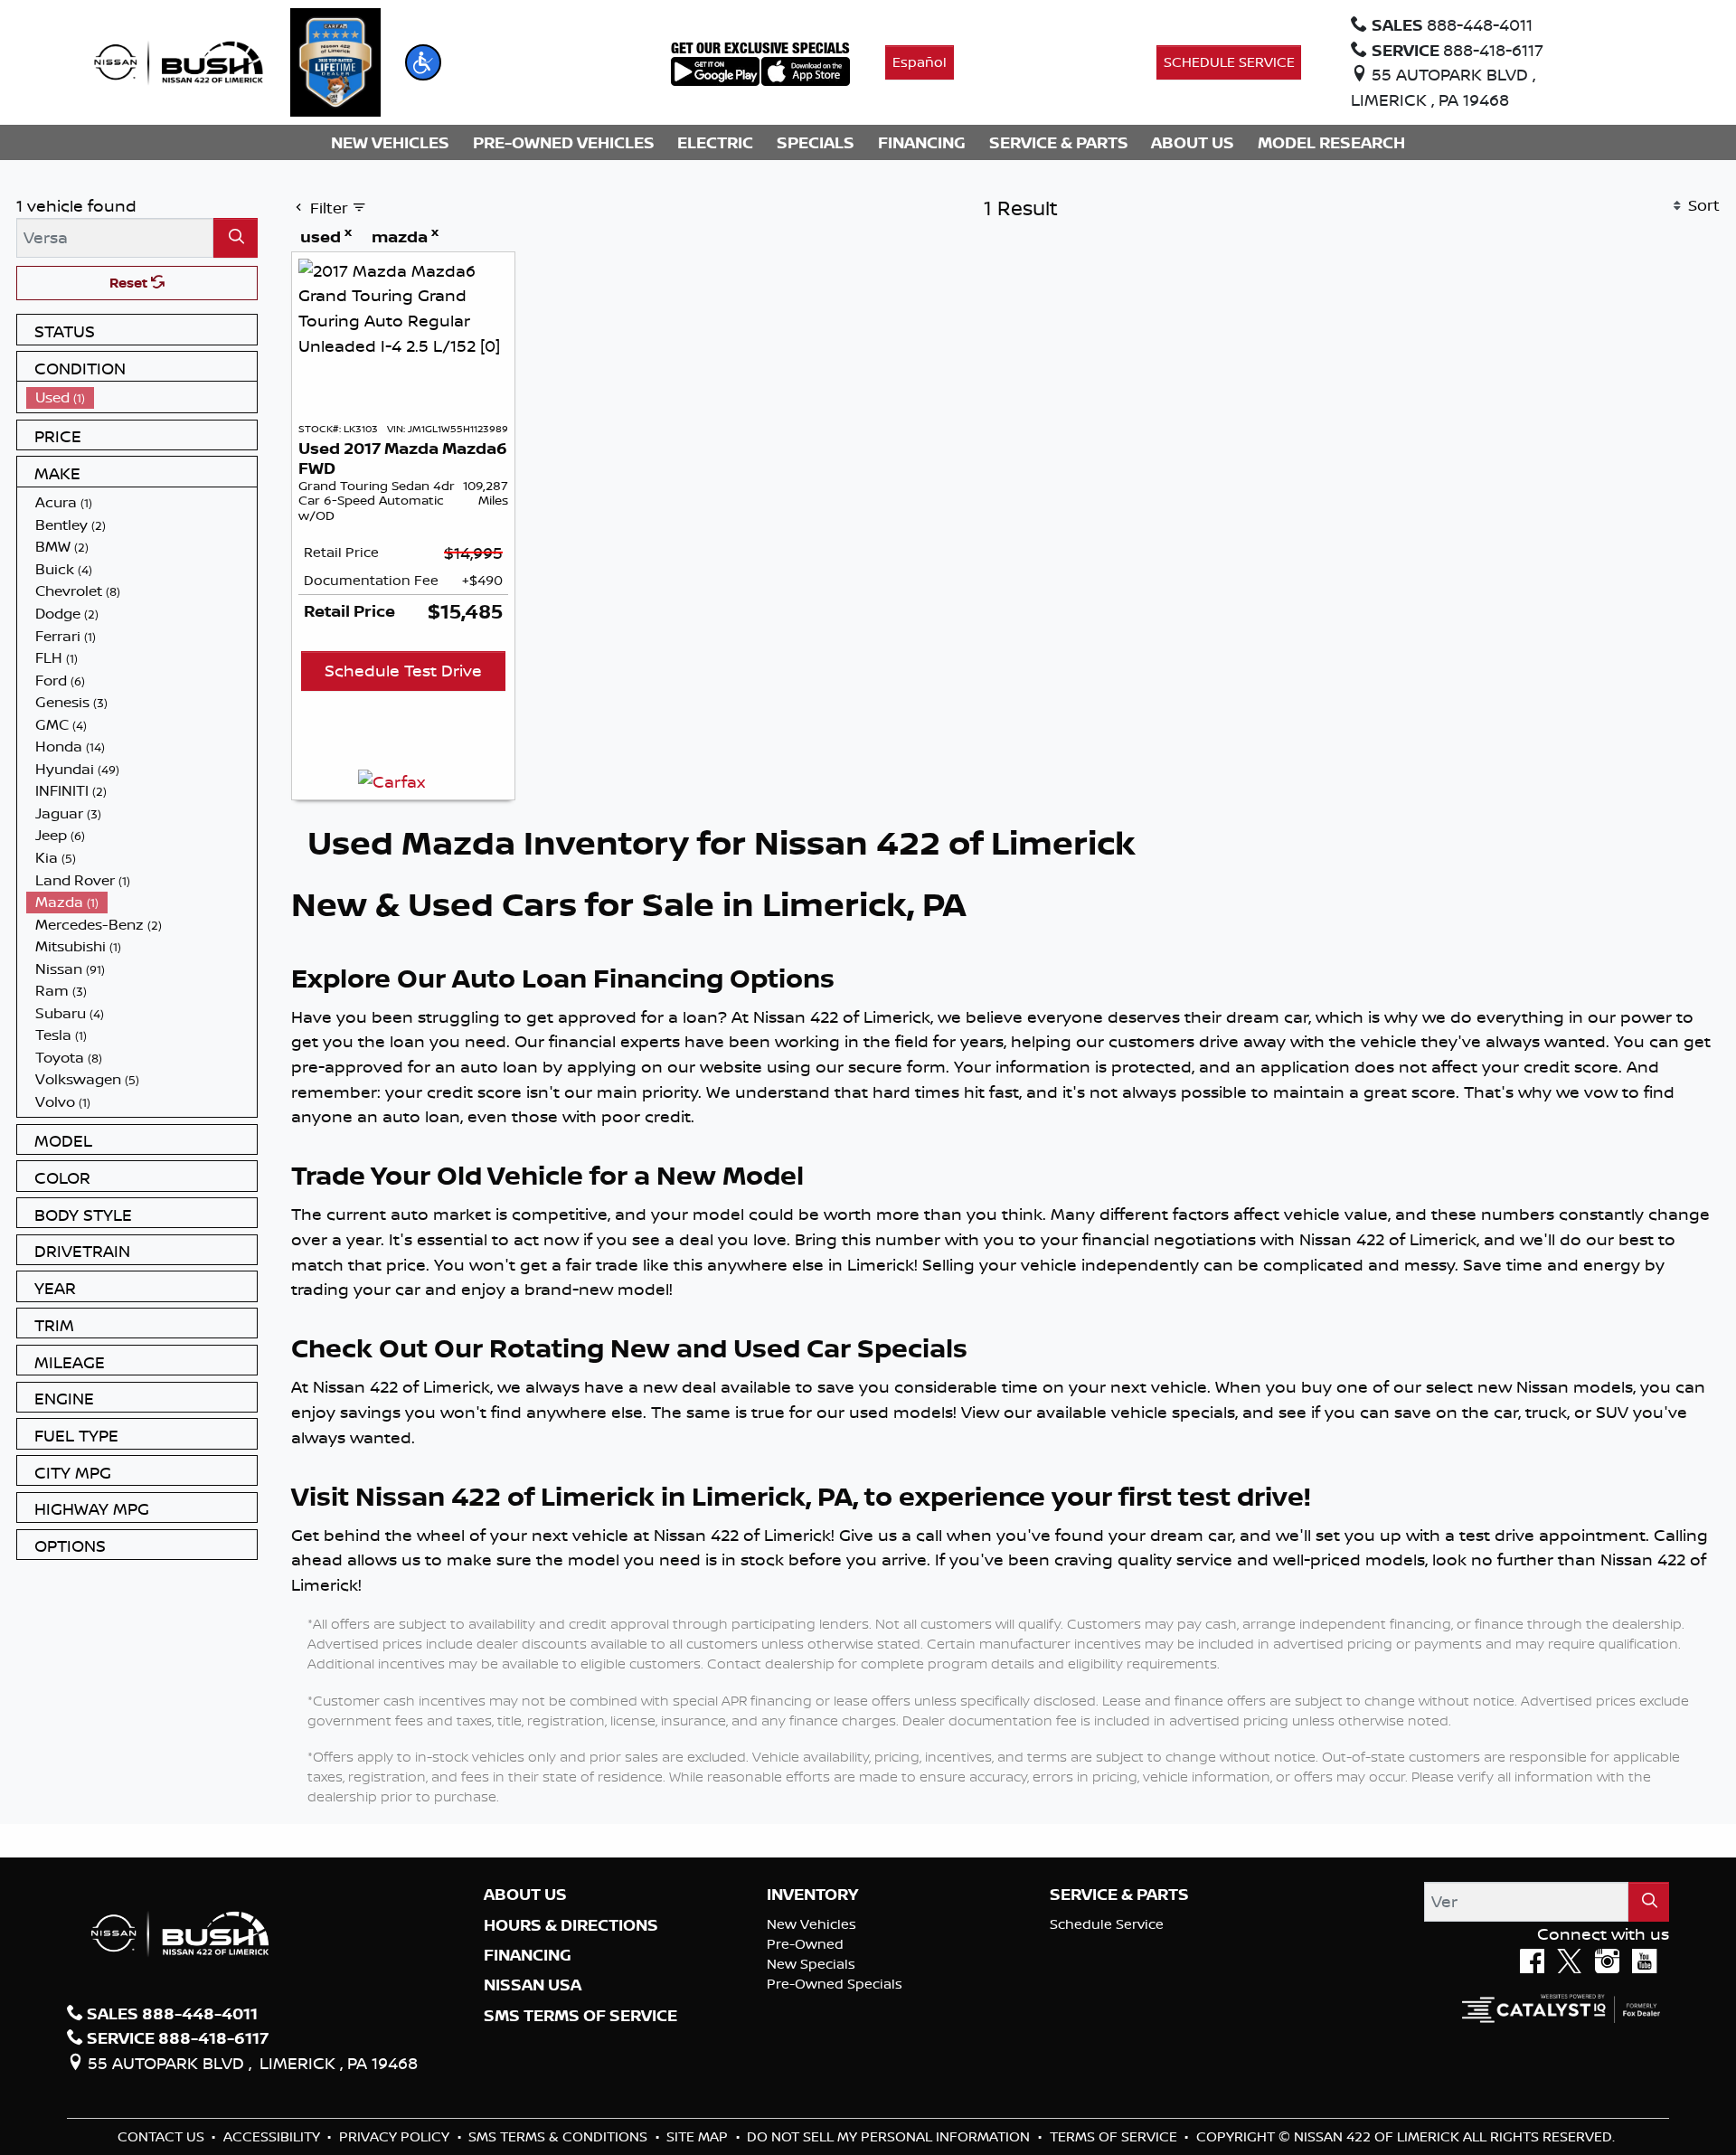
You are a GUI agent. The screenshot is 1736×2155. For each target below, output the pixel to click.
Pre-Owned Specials (835, 1984)
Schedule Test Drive (403, 670)
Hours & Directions (571, 1925)
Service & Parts (1119, 1895)
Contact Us (163, 2136)
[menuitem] (142, 397)
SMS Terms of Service (580, 2016)
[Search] (236, 237)
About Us (525, 1895)
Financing (528, 1955)
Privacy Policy (396, 2136)
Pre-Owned (805, 1944)
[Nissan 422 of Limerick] (178, 61)
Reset (130, 283)
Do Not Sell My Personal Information (890, 2136)
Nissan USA (533, 1985)
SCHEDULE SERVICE (1229, 62)
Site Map (699, 2136)
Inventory (812, 1895)
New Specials (811, 1964)
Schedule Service (1107, 1924)
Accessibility (274, 2136)
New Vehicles (811, 1924)
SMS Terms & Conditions (560, 2136)
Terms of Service (1115, 2136)
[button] (423, 62)
